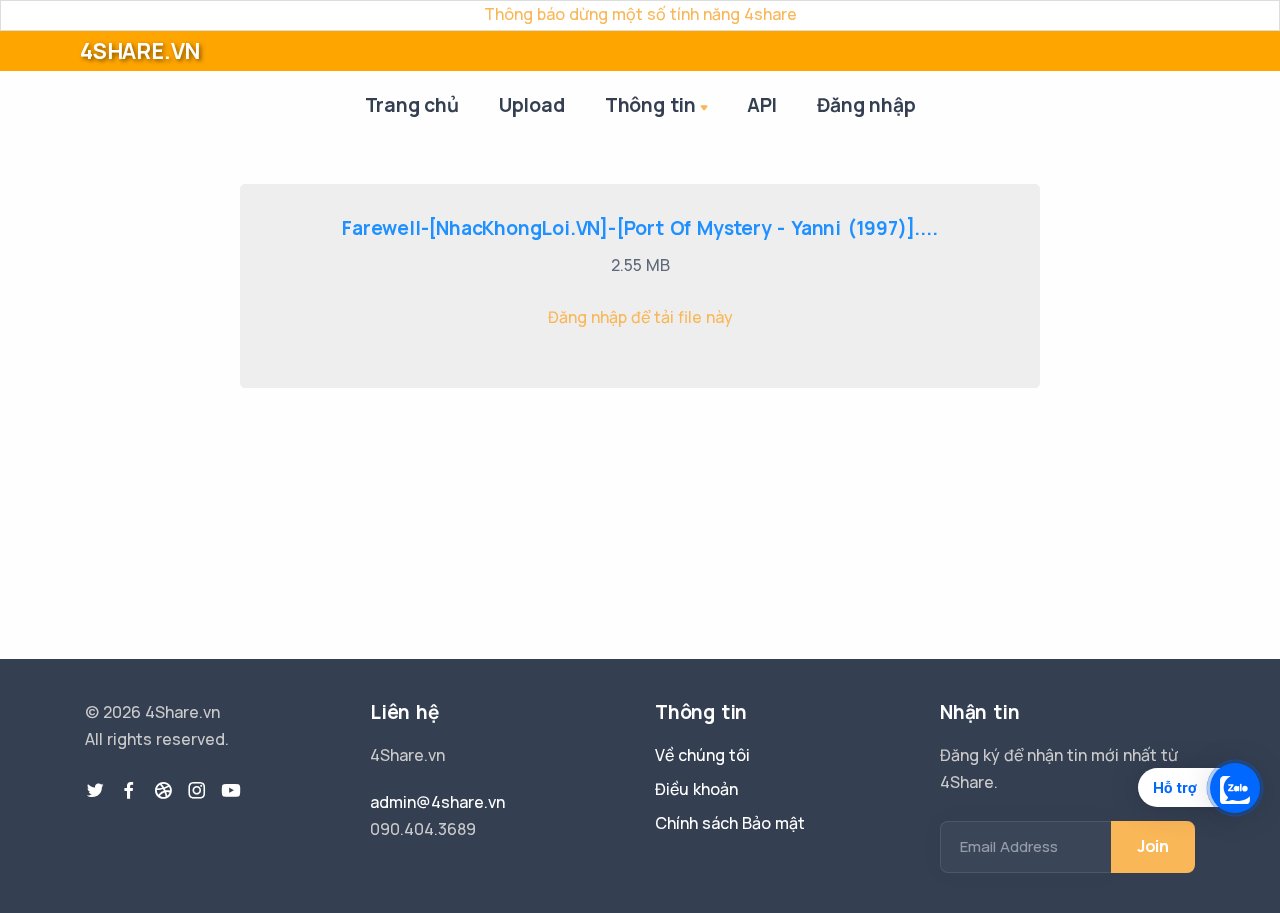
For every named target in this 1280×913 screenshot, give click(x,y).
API (762, 105)
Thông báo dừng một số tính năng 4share (640, 14)
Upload (532, 105)
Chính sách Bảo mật (730, 823)
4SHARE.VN (140, 51)
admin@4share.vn (437, 802)
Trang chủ (412, 105)
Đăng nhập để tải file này (640, 317)
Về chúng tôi (702, 755)
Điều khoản (696, 789)
